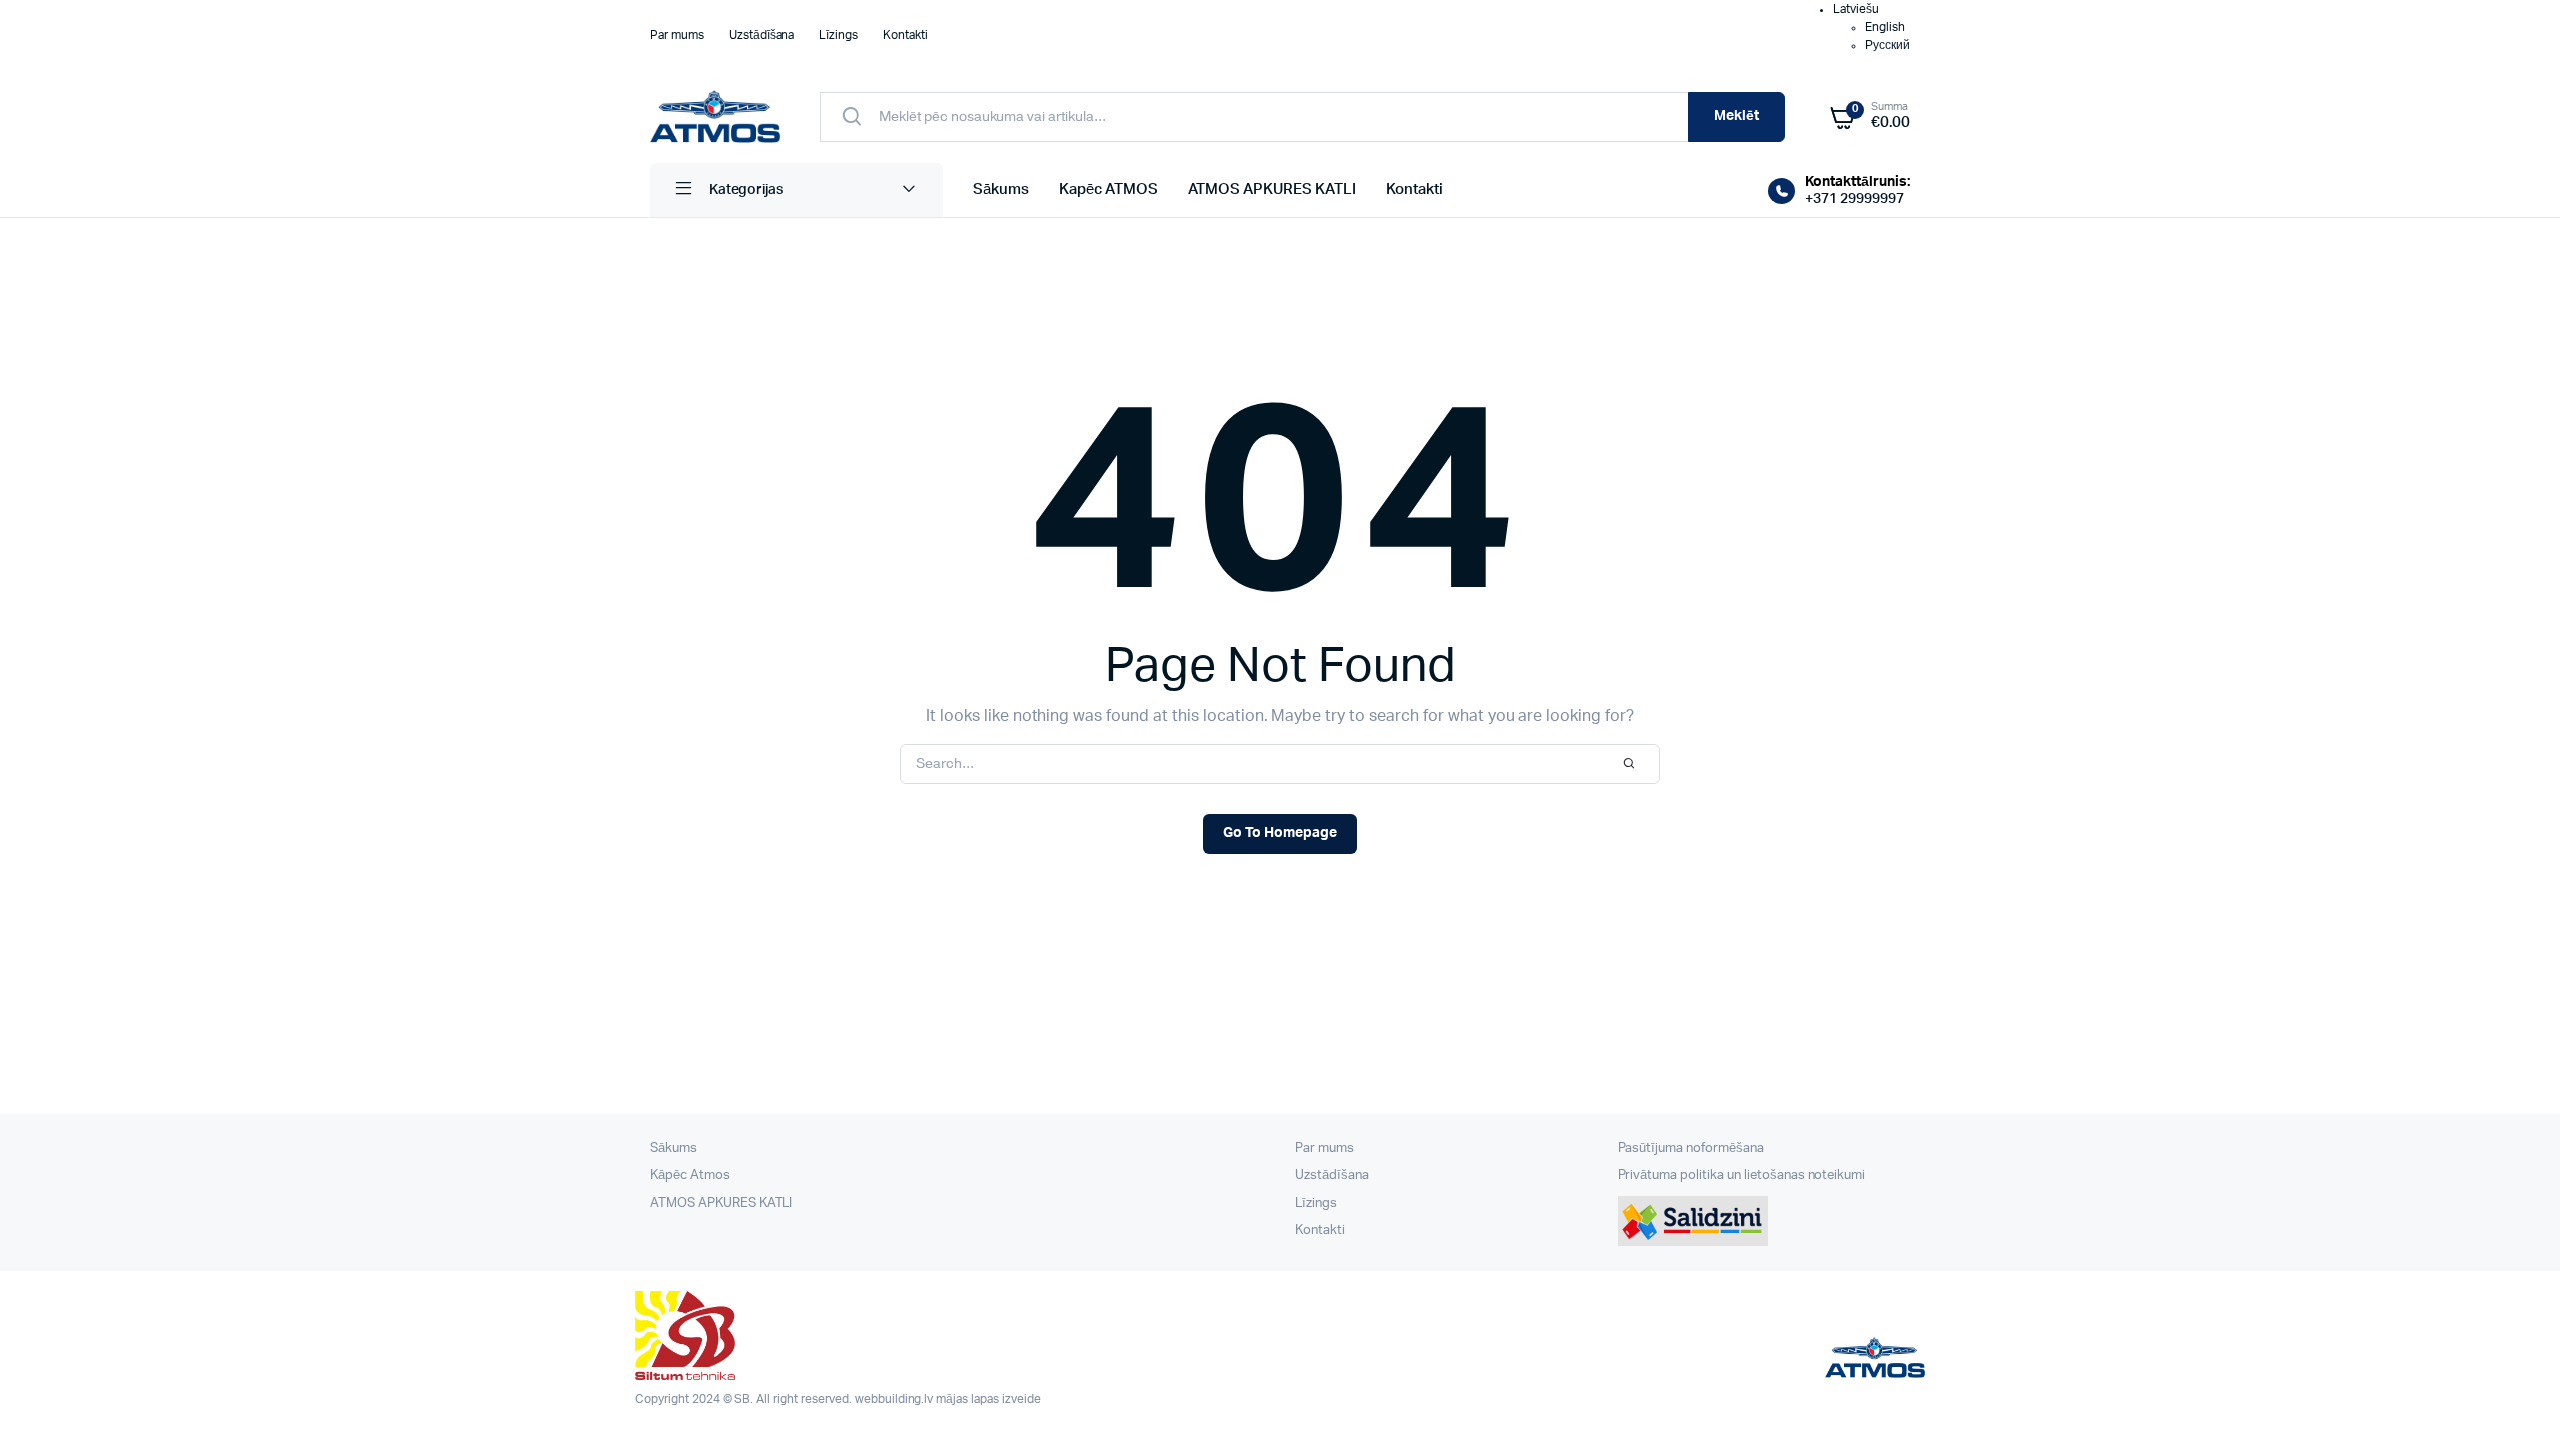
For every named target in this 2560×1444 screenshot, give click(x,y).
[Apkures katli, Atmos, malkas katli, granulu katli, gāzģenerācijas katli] (715, 116)
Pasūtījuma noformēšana (1691, 1148)
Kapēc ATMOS (1108, 189)
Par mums (677, 35)
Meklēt (1736, 116)
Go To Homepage (1280, 833)
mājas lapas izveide (988, 1399)
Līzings (838, 35)
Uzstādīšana (762, 35)
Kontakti (905, 35)
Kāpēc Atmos (690, 1175)
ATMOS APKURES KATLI (1272, 189)
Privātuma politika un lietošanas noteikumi (1742, 1175)
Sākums (1001, 189)
